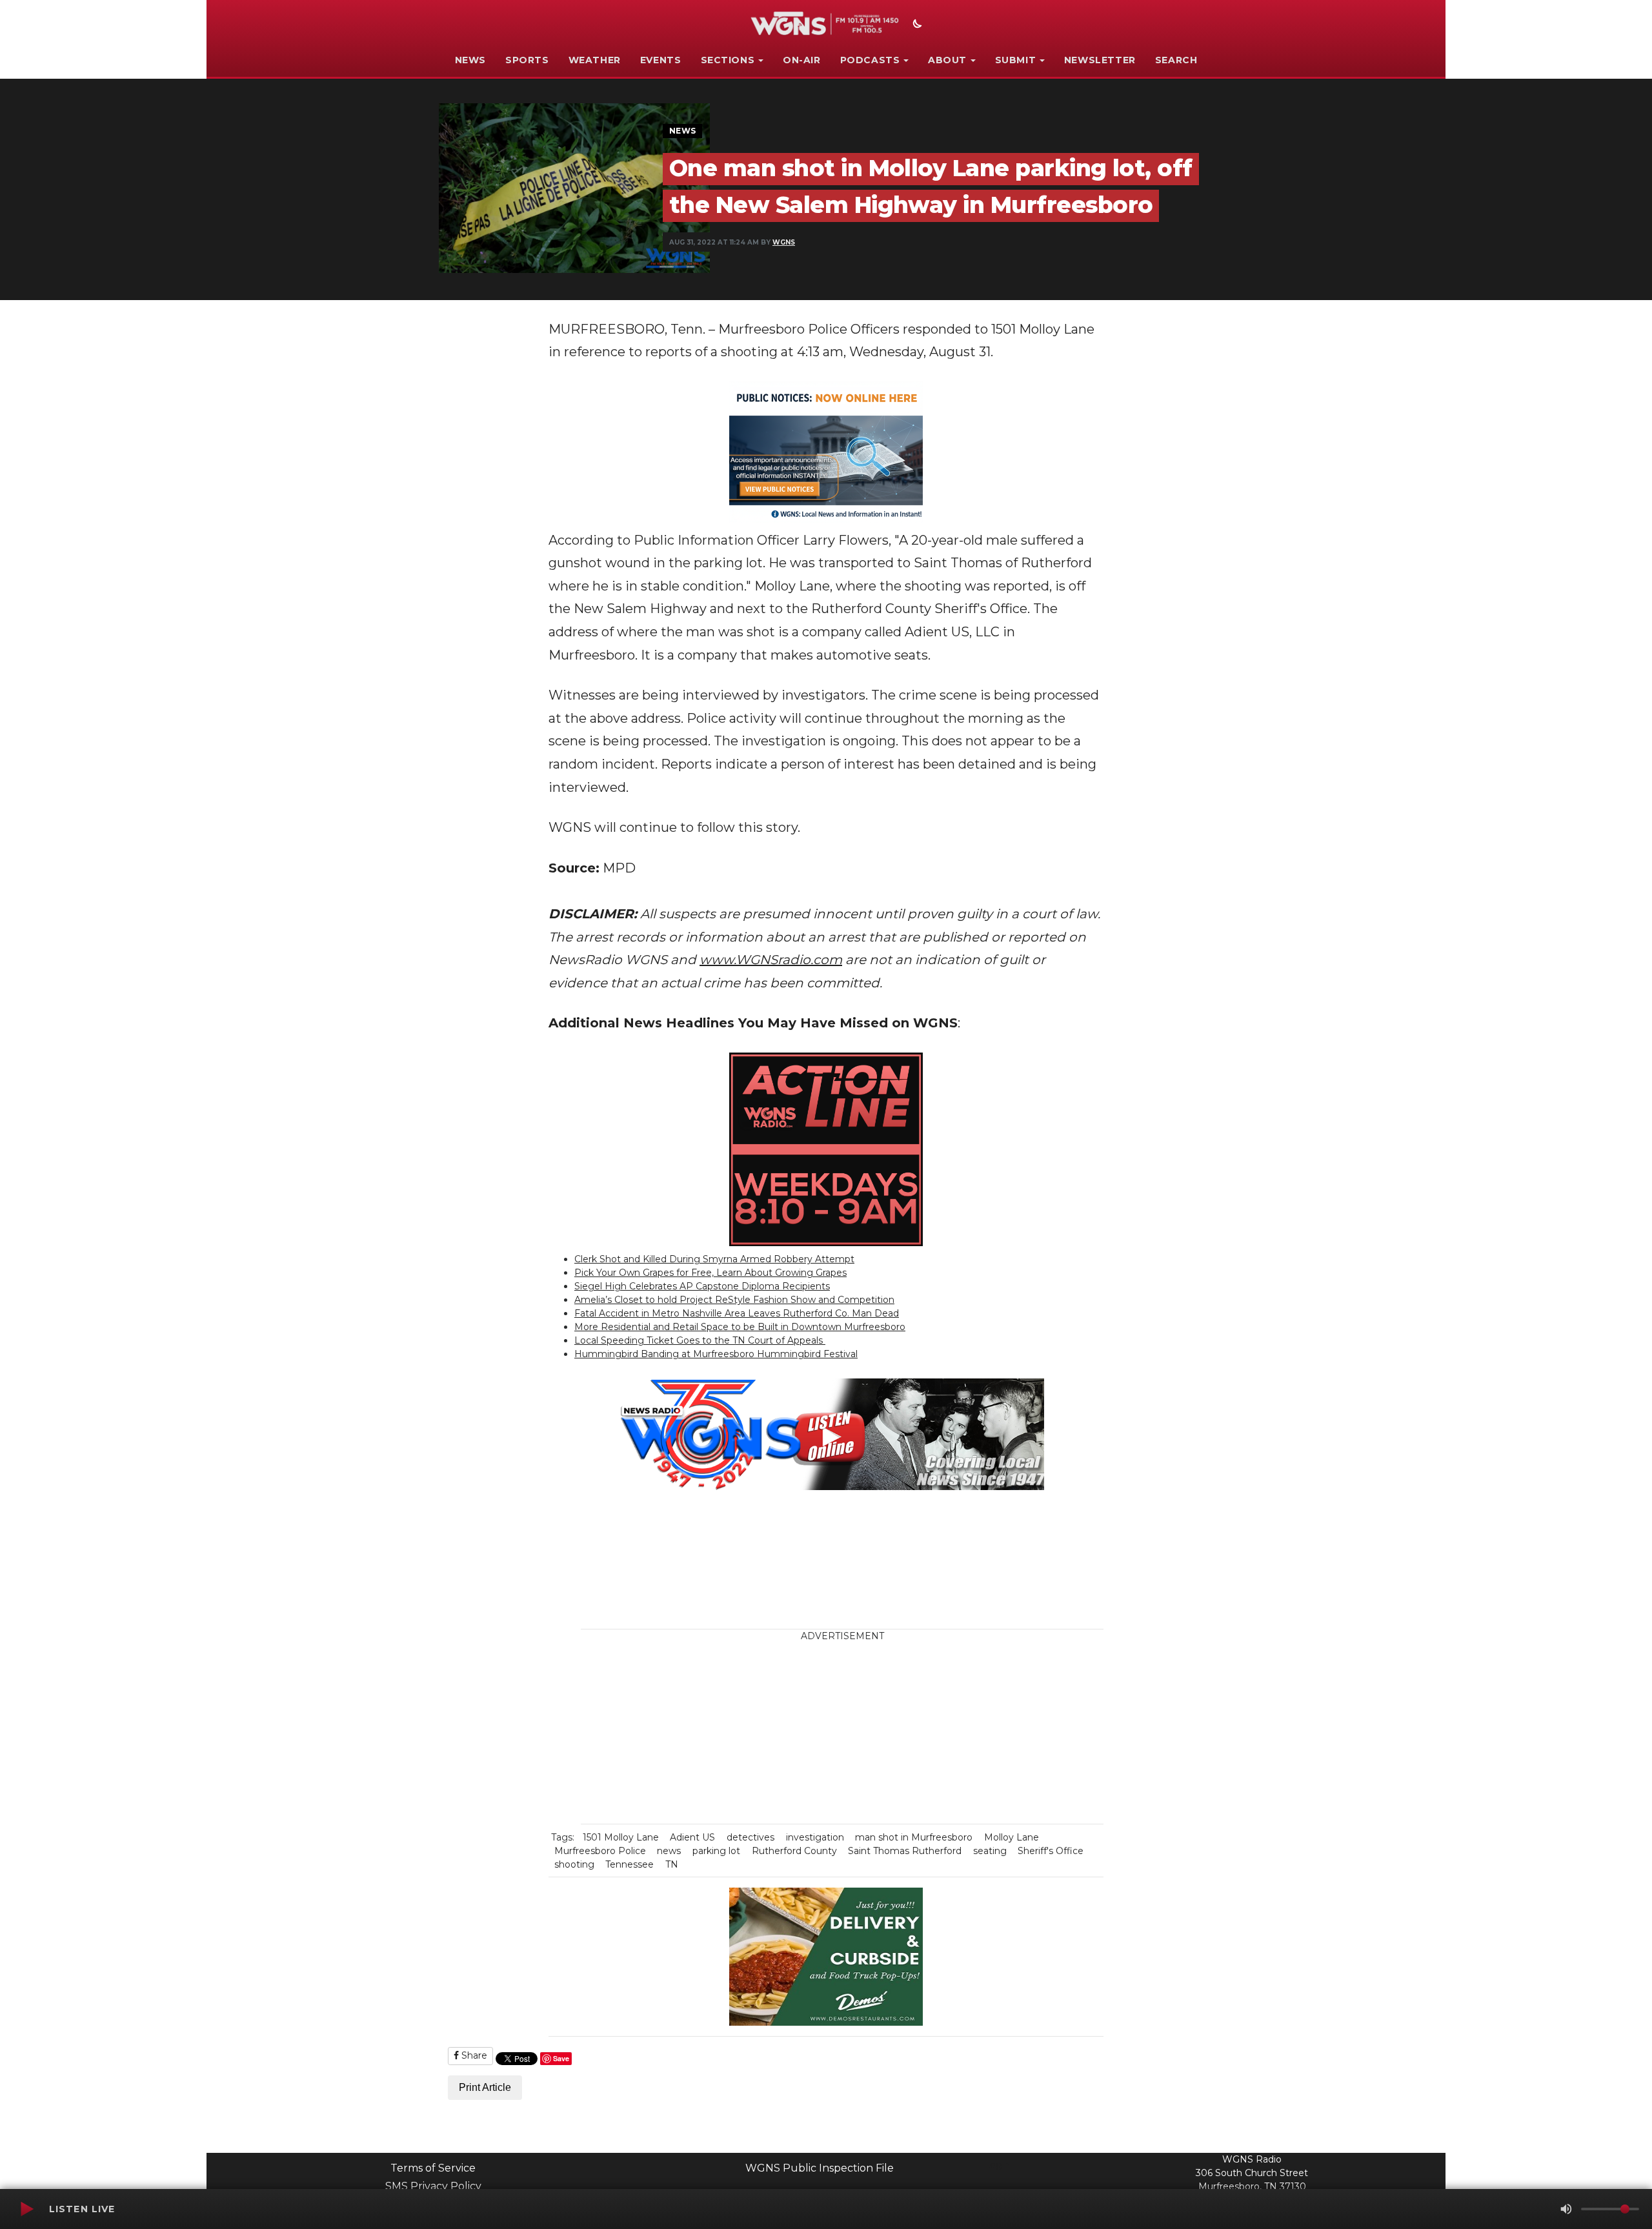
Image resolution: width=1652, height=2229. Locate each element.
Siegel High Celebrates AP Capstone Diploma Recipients (702, 1286)
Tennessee (630, 1864)
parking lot (716, 1851)
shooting (574, 1864)
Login (997, 2164)
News (470, 60)
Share (473, 2055)
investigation (815, 1837)
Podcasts (870, 60)
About (947, 60)
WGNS (784, 242)
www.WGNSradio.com (771, 960)
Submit (1016, 60)
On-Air (802, 60)
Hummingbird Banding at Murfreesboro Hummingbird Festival (716, 1354)
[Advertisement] (920, 1733)
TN (672, 1864)
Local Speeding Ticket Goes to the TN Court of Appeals (700, 1340)
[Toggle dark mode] (916, 25)
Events (661, 60)
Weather (595, 60)
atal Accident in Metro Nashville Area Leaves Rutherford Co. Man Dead (740, 1313)
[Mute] (1566, 2209)
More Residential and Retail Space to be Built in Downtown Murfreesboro (740, 1327)
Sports (527, 60)
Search (1176, 60)
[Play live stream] (26, 2209)
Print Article (485, 2087)
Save (561, 2058)
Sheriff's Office (1051, 1851)
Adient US (692, 1837)
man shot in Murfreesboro (914, 1837)
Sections (728, 60)
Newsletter (1100, 60)
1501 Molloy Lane (621, 1837)
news (669, 1851)
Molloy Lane (1012, 1837)
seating (990, 1851)
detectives (750, 1837)
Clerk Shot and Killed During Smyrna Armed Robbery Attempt (714, 1259)
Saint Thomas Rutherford (905, 1851)
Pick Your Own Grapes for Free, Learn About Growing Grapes (710, 1273)
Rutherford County (794, 1851)
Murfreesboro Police (600, 1851)
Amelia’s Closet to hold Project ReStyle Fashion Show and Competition (734, 1300)
